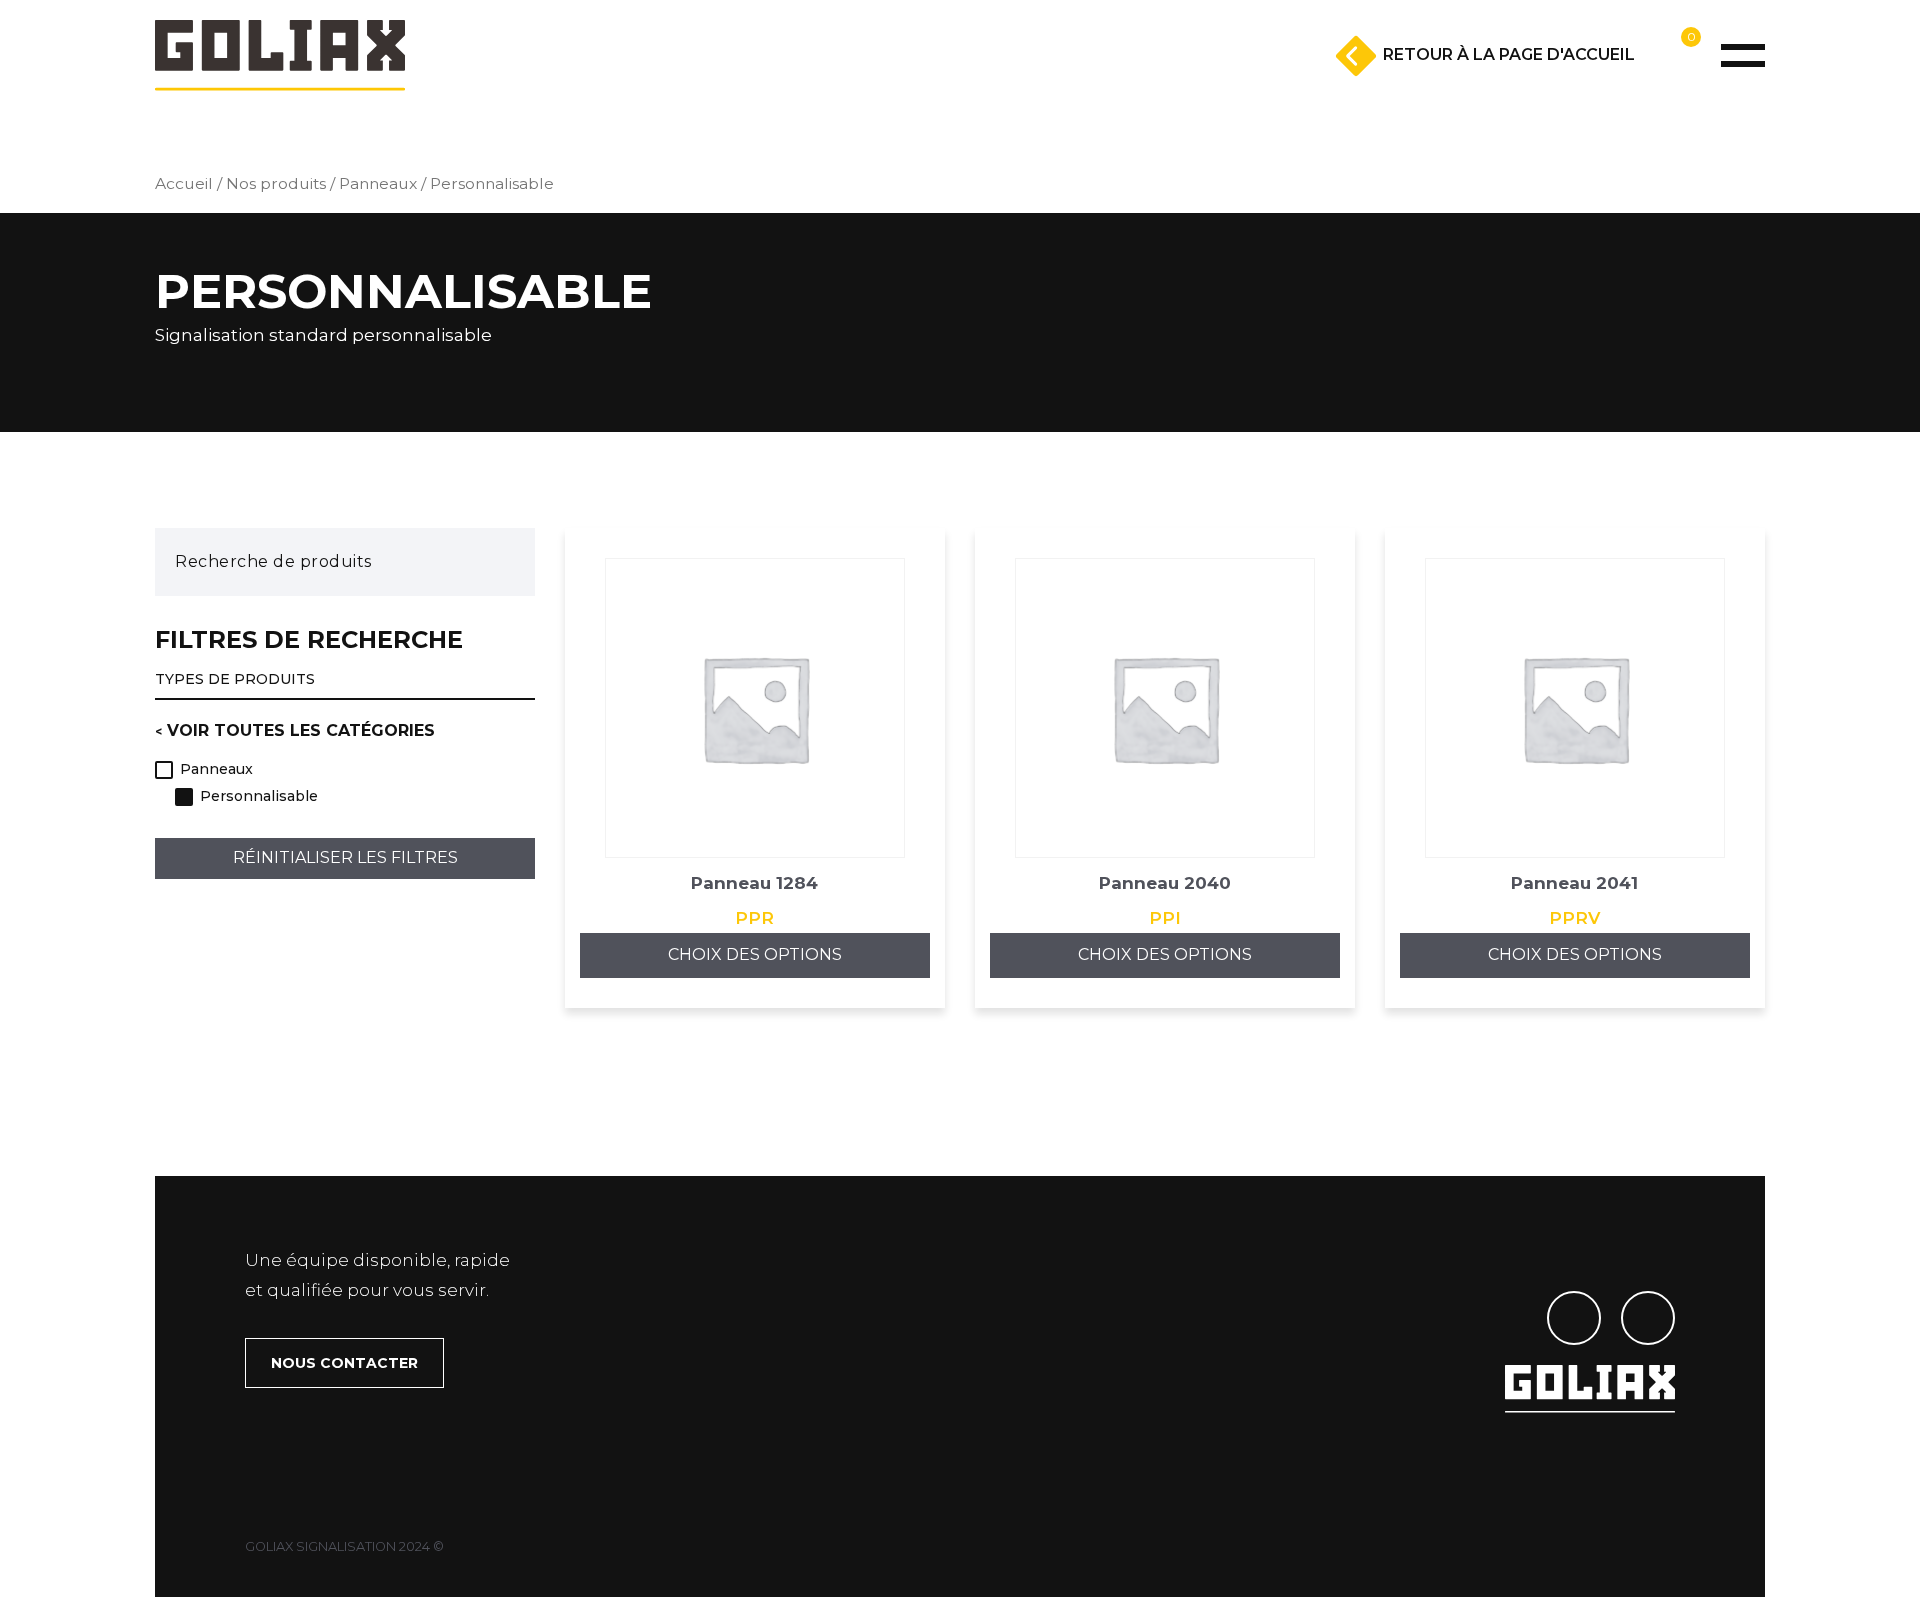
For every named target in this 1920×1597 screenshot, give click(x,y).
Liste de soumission (1631, 86)
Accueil (184, 183)
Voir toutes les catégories (301, 730)
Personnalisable (259, 797)
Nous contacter (344, 1363)
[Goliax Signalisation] (280, 55)
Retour (1509, 54)
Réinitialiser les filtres (345, 858)
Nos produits (276, 183)
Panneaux (378, 183)
